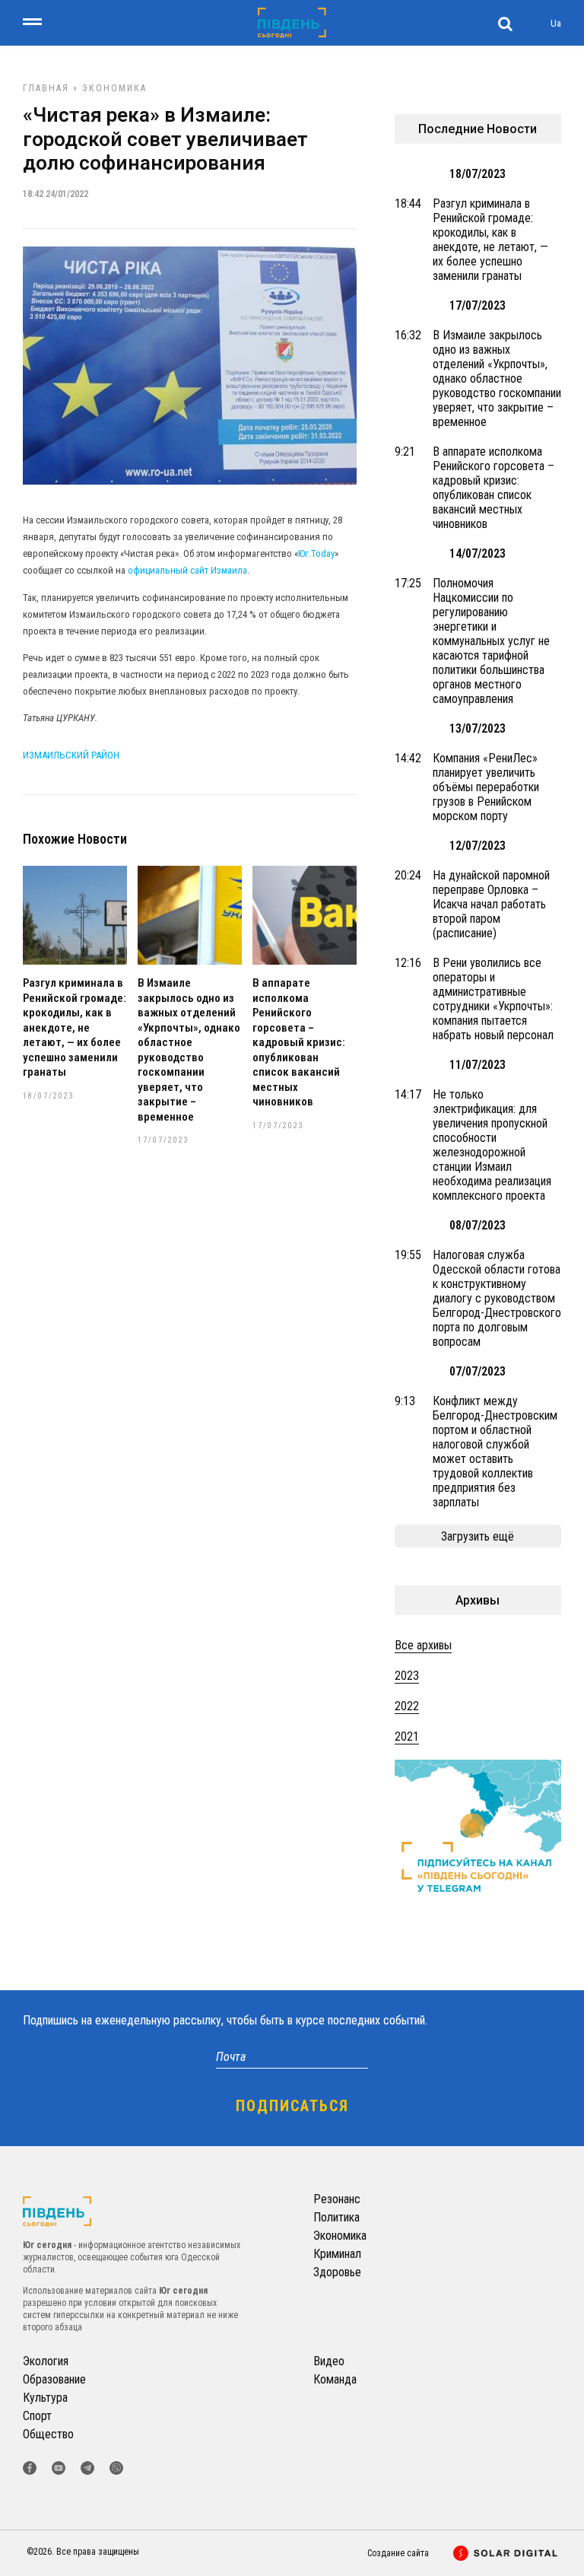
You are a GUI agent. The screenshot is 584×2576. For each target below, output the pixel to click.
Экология (46, 2361)
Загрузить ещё (478, 1536)
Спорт (37, 2416)
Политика (336, 2217)
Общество (48, 2434)
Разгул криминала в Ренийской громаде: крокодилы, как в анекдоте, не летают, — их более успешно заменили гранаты (75, 1027)
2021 (407, 1736)
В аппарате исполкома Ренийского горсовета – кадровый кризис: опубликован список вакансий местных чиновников (299, 1042)
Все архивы (423, 1645)
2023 (407, 1676)
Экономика (114, 88)
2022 (407, 1706)
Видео (329, 2361)
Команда (335, 2379)
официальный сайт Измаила (187, 570)
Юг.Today (316, 553)
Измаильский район (71, 755)
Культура (45, 2398)
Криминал (337, 2254)
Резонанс (337, 2199)
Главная (46, 88)
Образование (54, 2379)
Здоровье (337, 2272)
